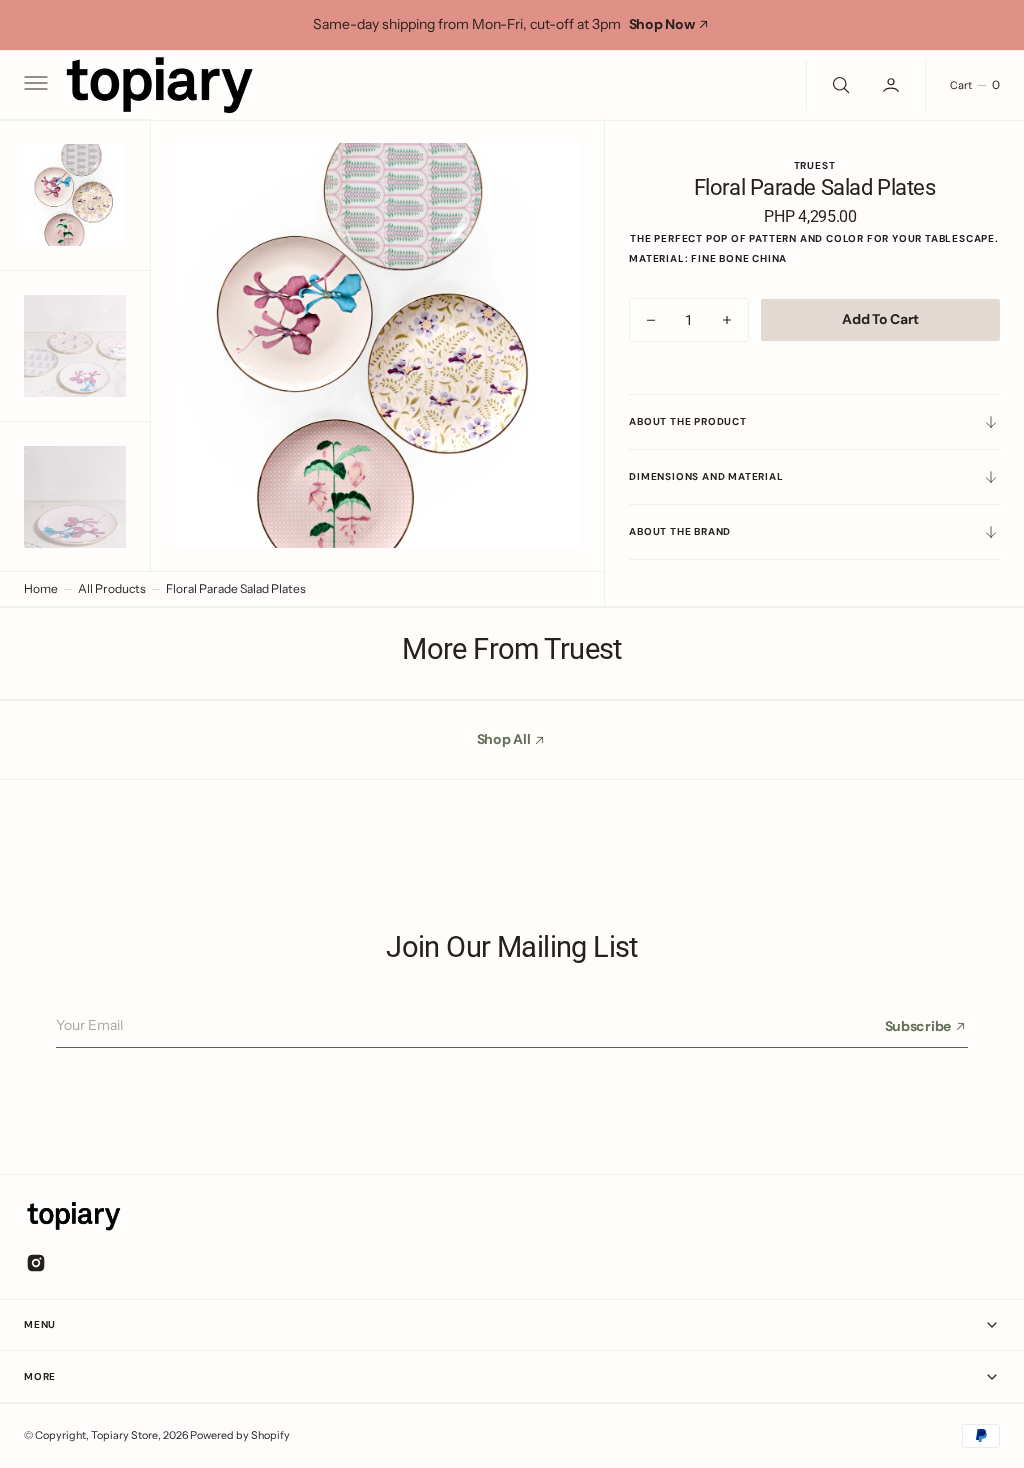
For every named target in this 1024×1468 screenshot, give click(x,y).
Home (41, 588)
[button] (34, 85)
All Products (112, 588)
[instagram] (36, 1263)
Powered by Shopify (240, 1435)
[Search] (839, 85)
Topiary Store (124, 1435)
